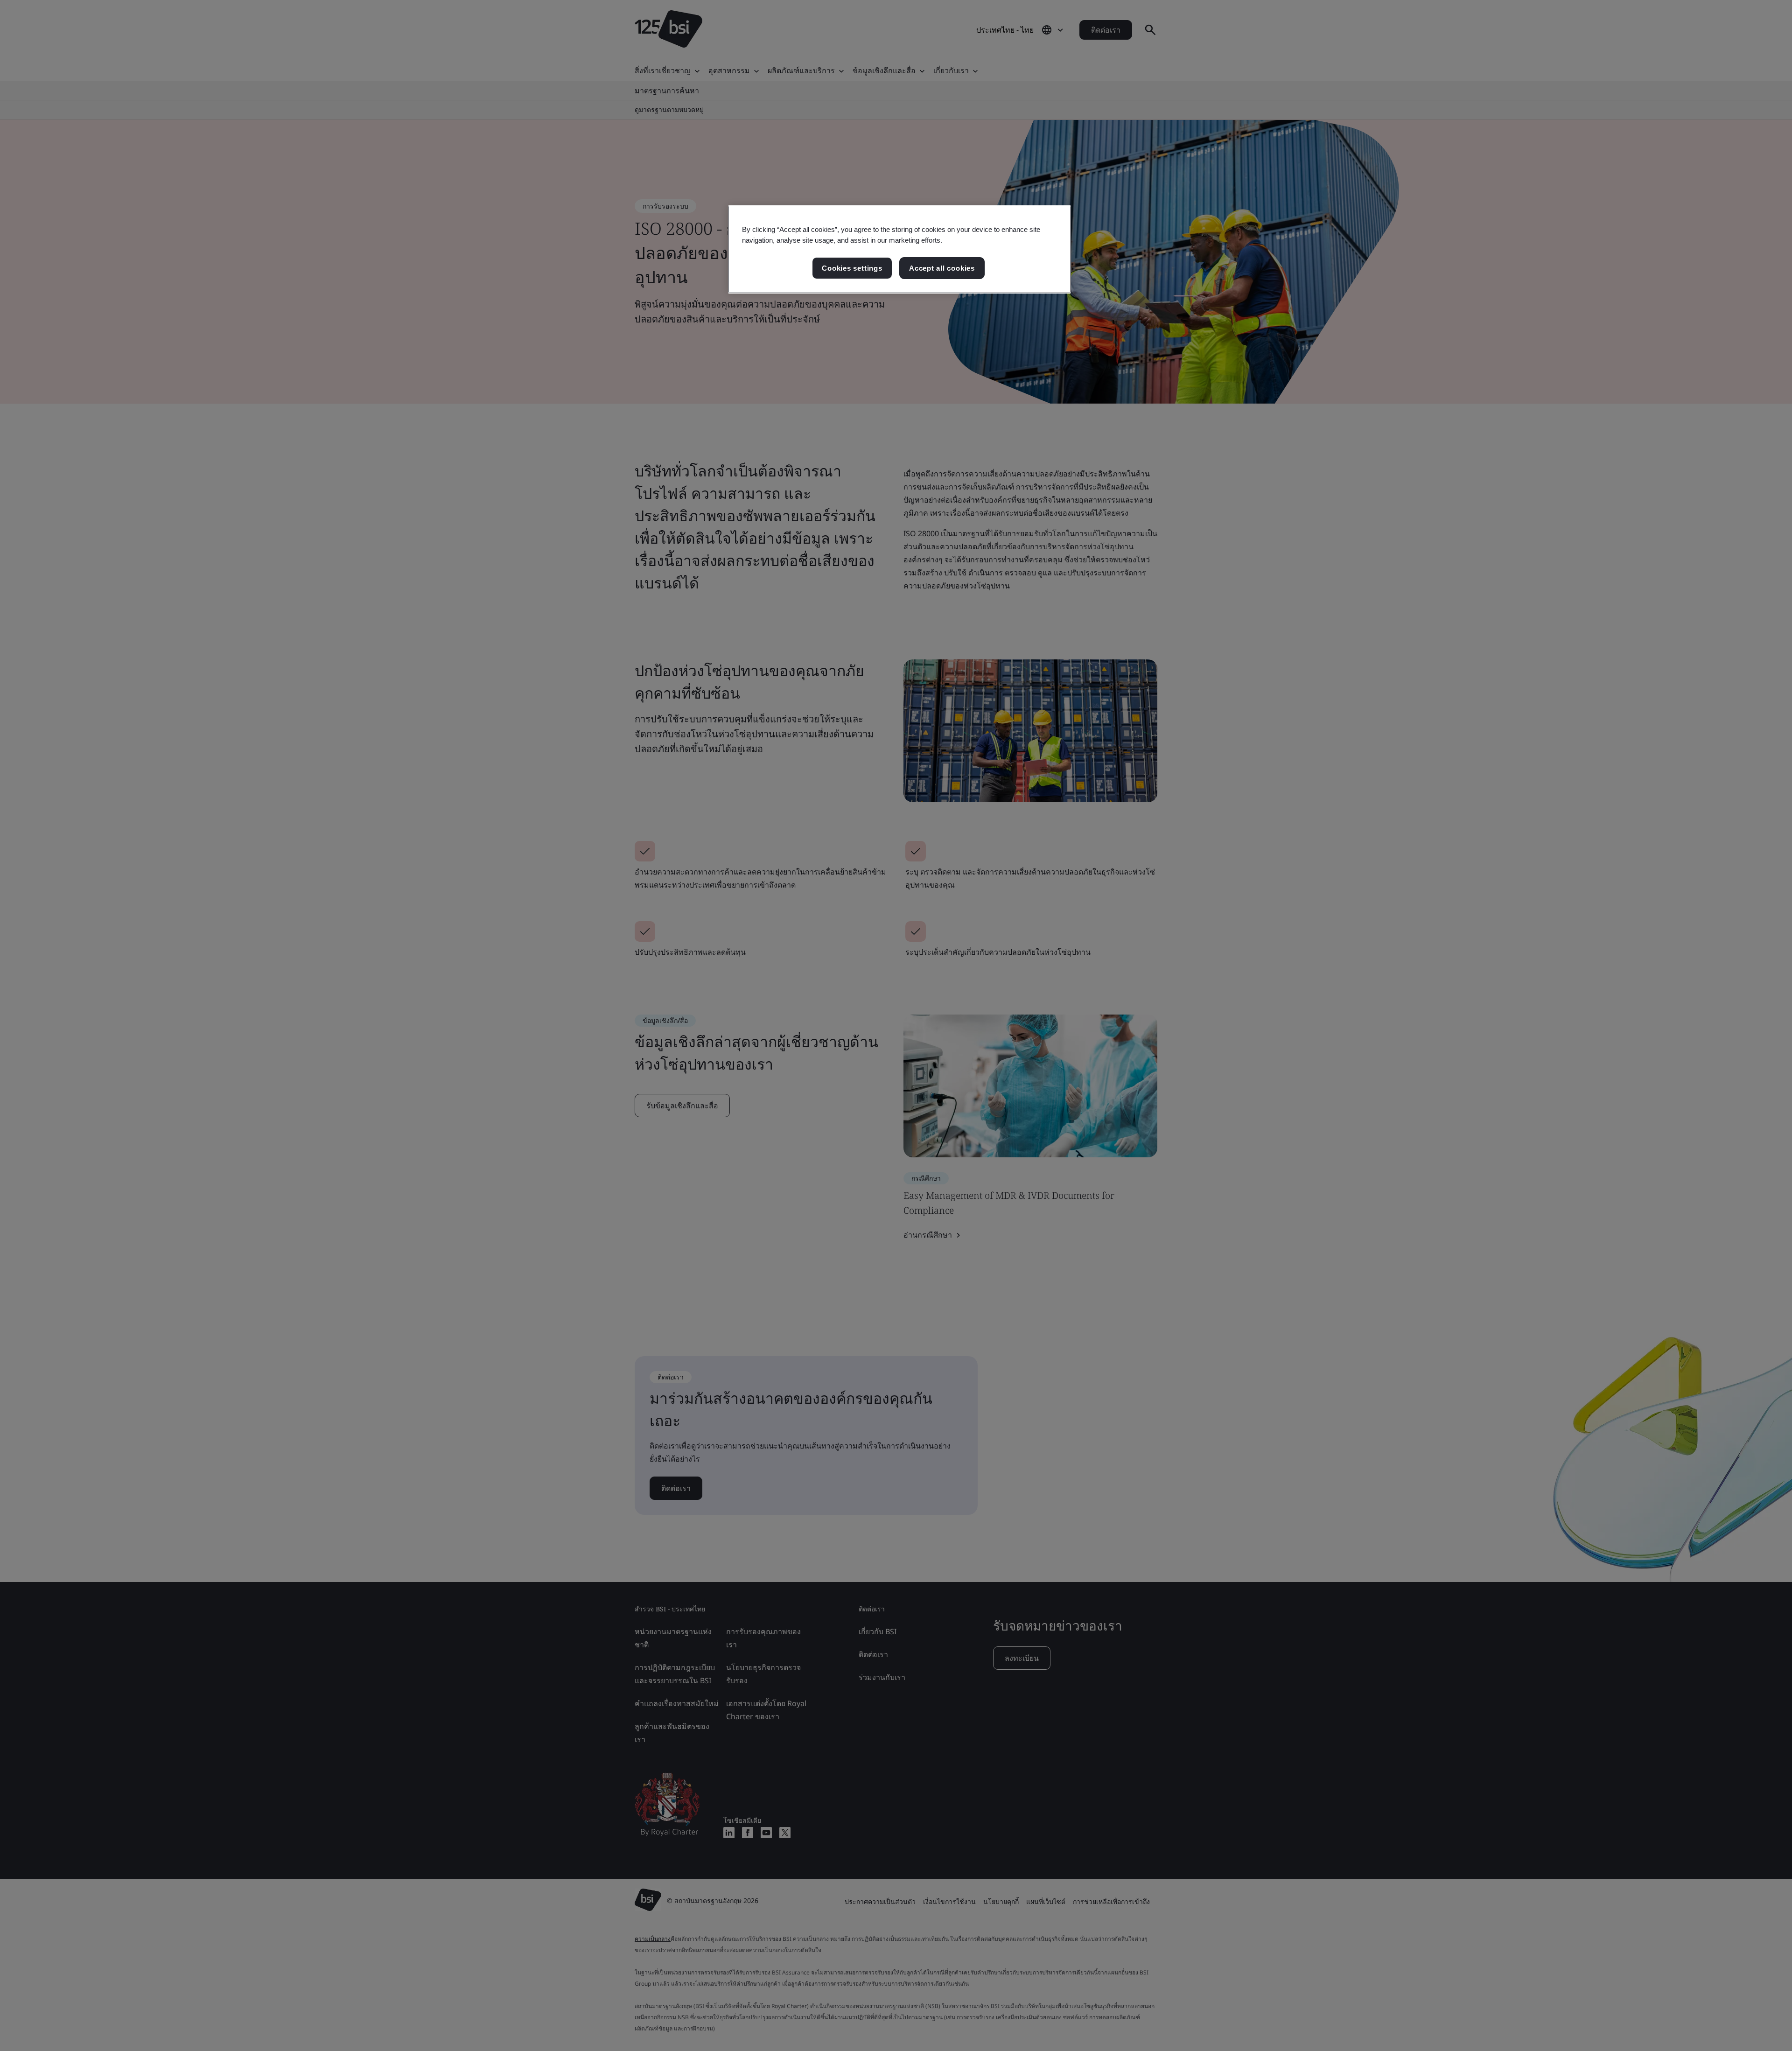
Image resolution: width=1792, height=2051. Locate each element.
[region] (899, 250)
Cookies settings (852, 268)
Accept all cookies (942, 268)
